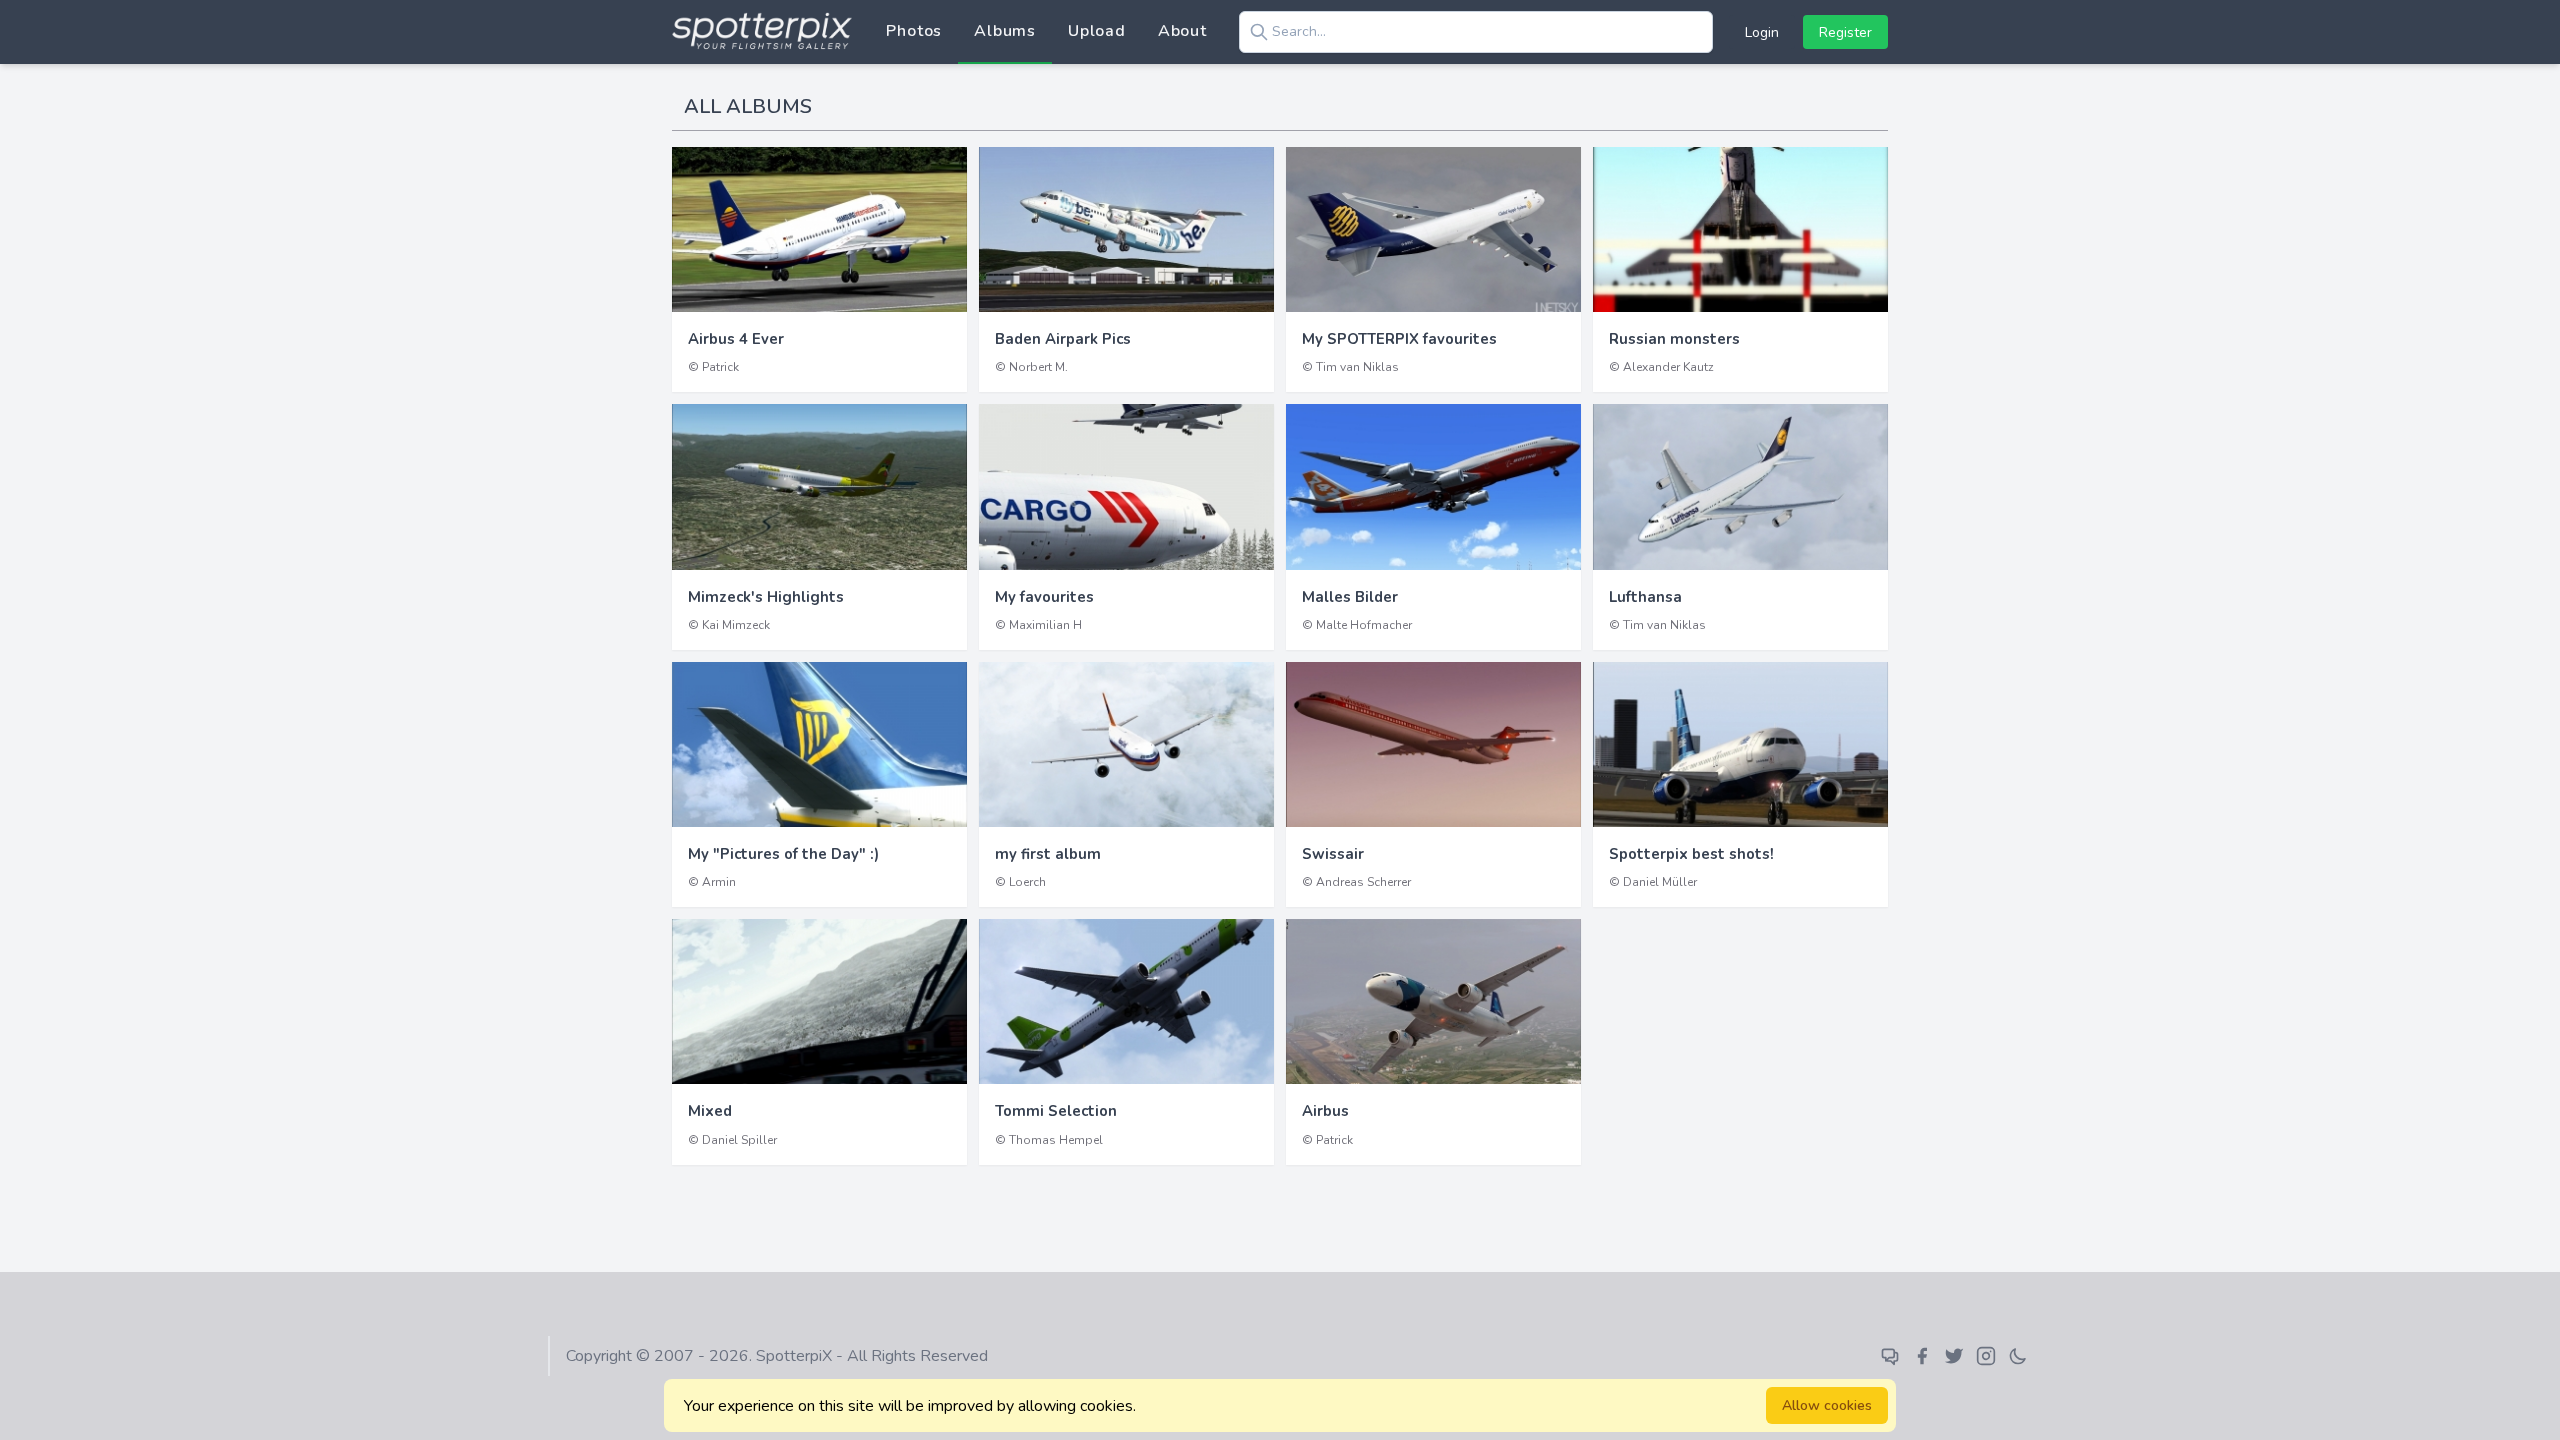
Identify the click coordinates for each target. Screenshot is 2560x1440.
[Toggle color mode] (2018, 1356)
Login (1762, 32)
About (1182, 31)
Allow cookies (1827, 1405)
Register (1845, 32)
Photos (914, 31)
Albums (1005, 31)
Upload (1097, 31)
